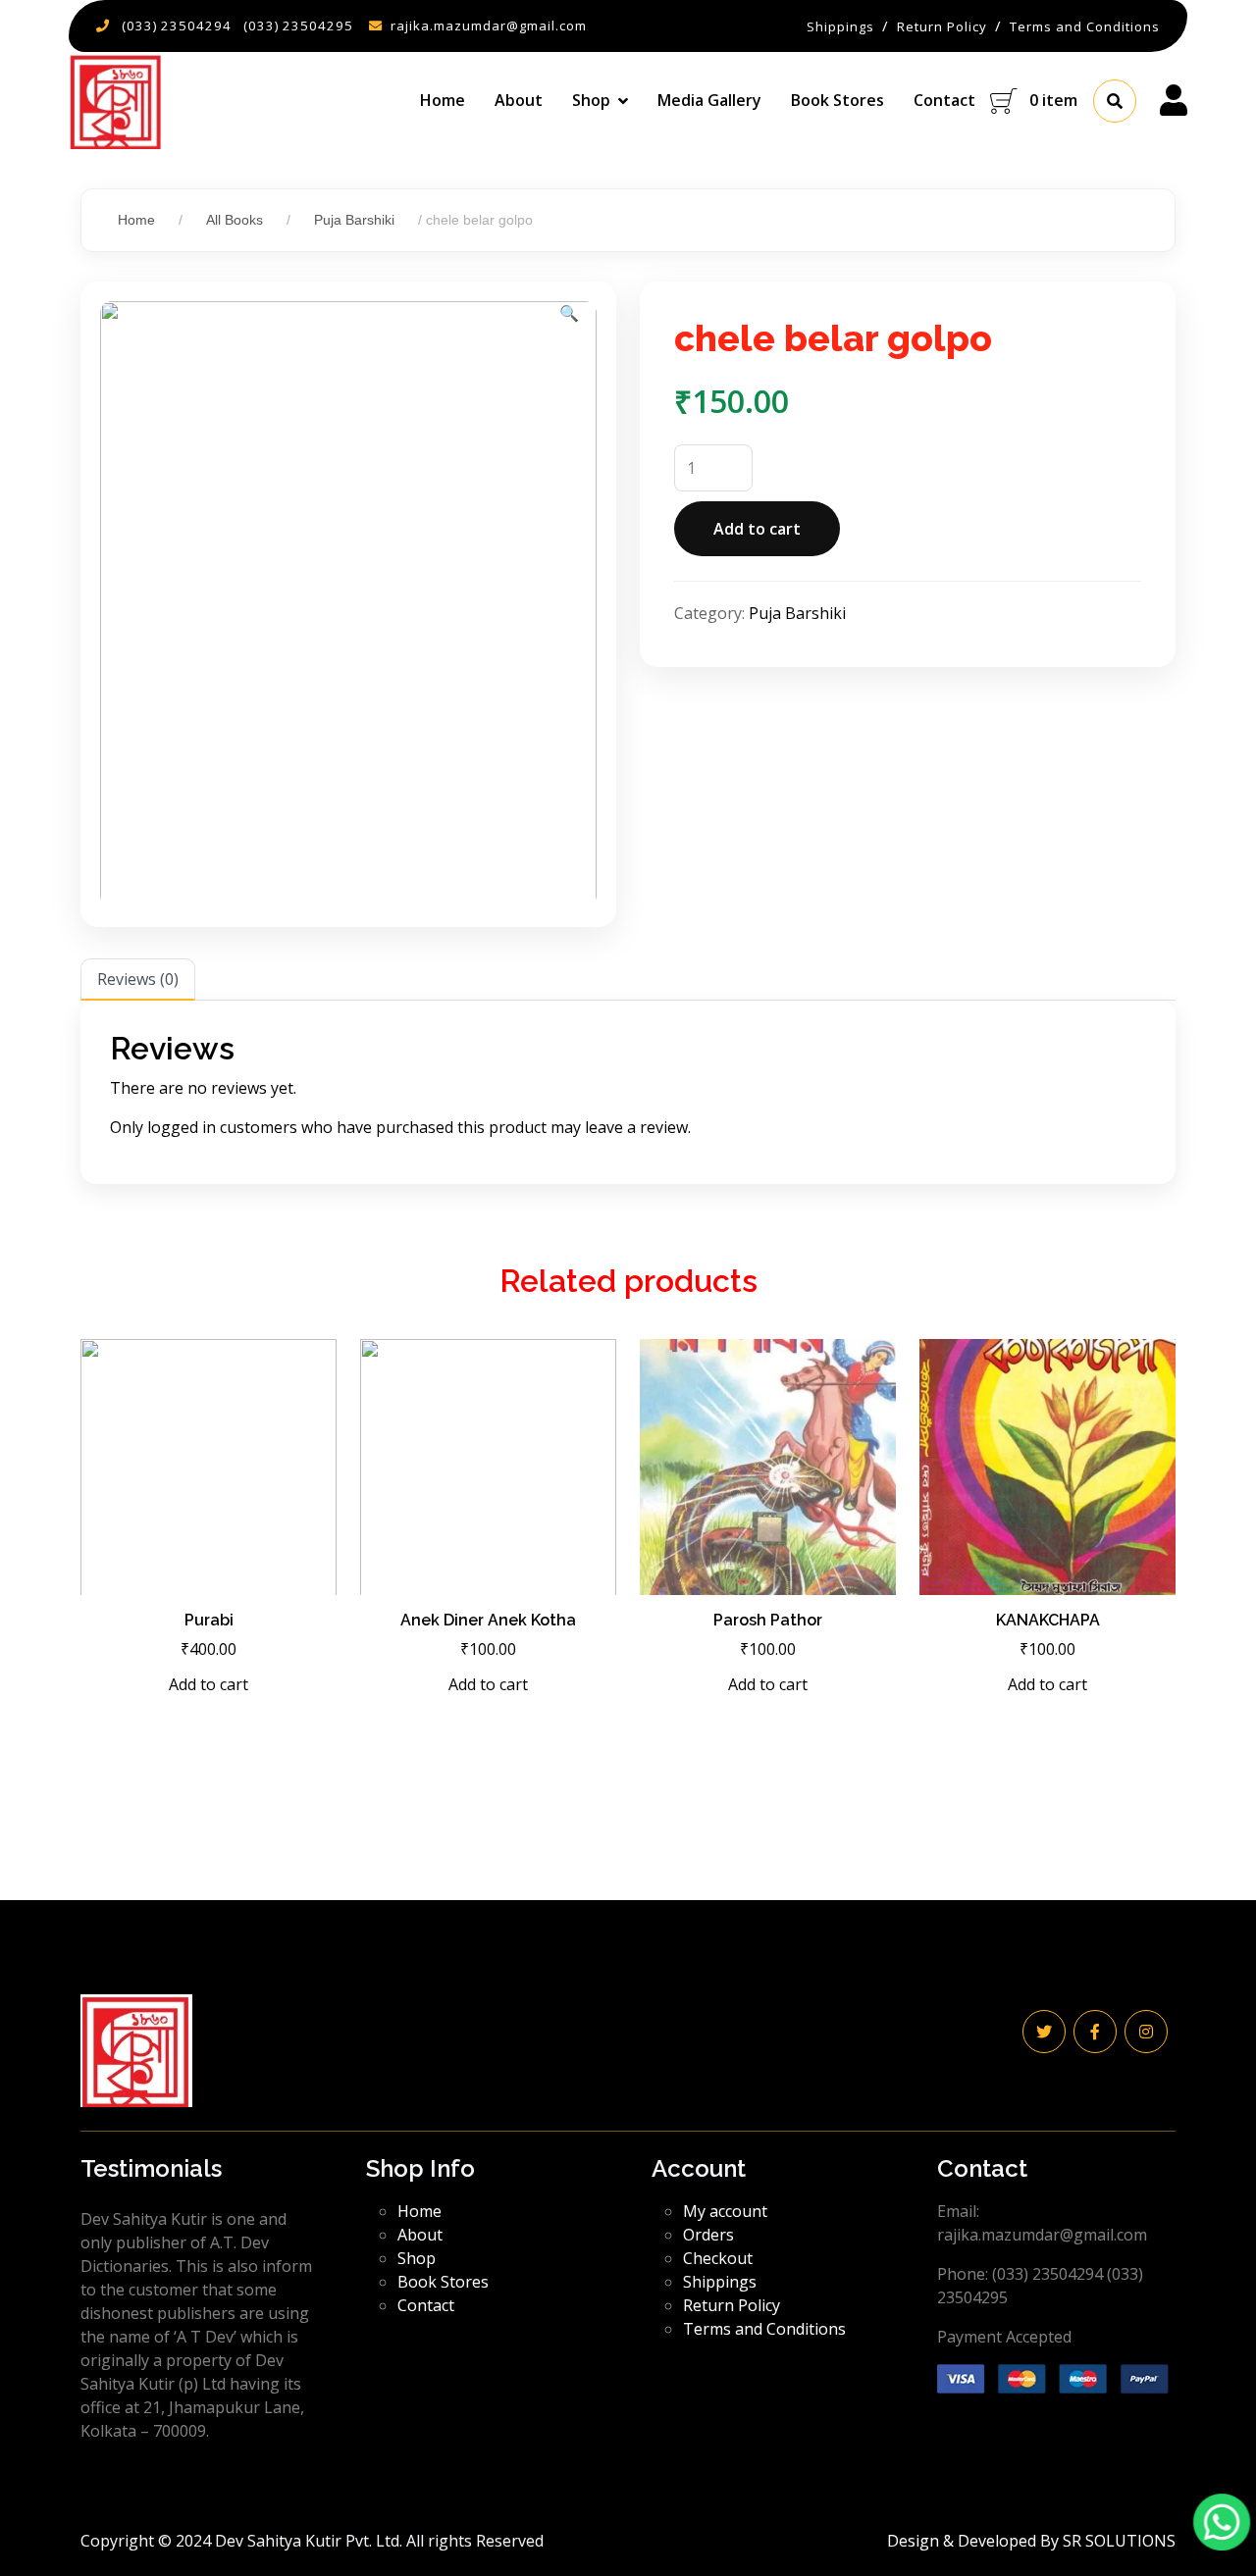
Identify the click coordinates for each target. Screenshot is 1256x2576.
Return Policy (732, 2305)
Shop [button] (591, 100)
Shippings (720, 2282)
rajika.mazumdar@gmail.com (489, 26)
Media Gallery (709, 100)
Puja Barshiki (354, 220)
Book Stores (837, 100)
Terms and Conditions (764, 2329)
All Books (235, 220)
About (519, 100)
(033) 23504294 (177, 26)
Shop (417, 2258)
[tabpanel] (628, 1092)
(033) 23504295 (298, 26)
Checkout (718, 2258)
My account (725, 2211)
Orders (708, 2235)
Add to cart (757, 529)
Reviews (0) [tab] (138, 979)
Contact (944, 100)
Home (443, 100)
